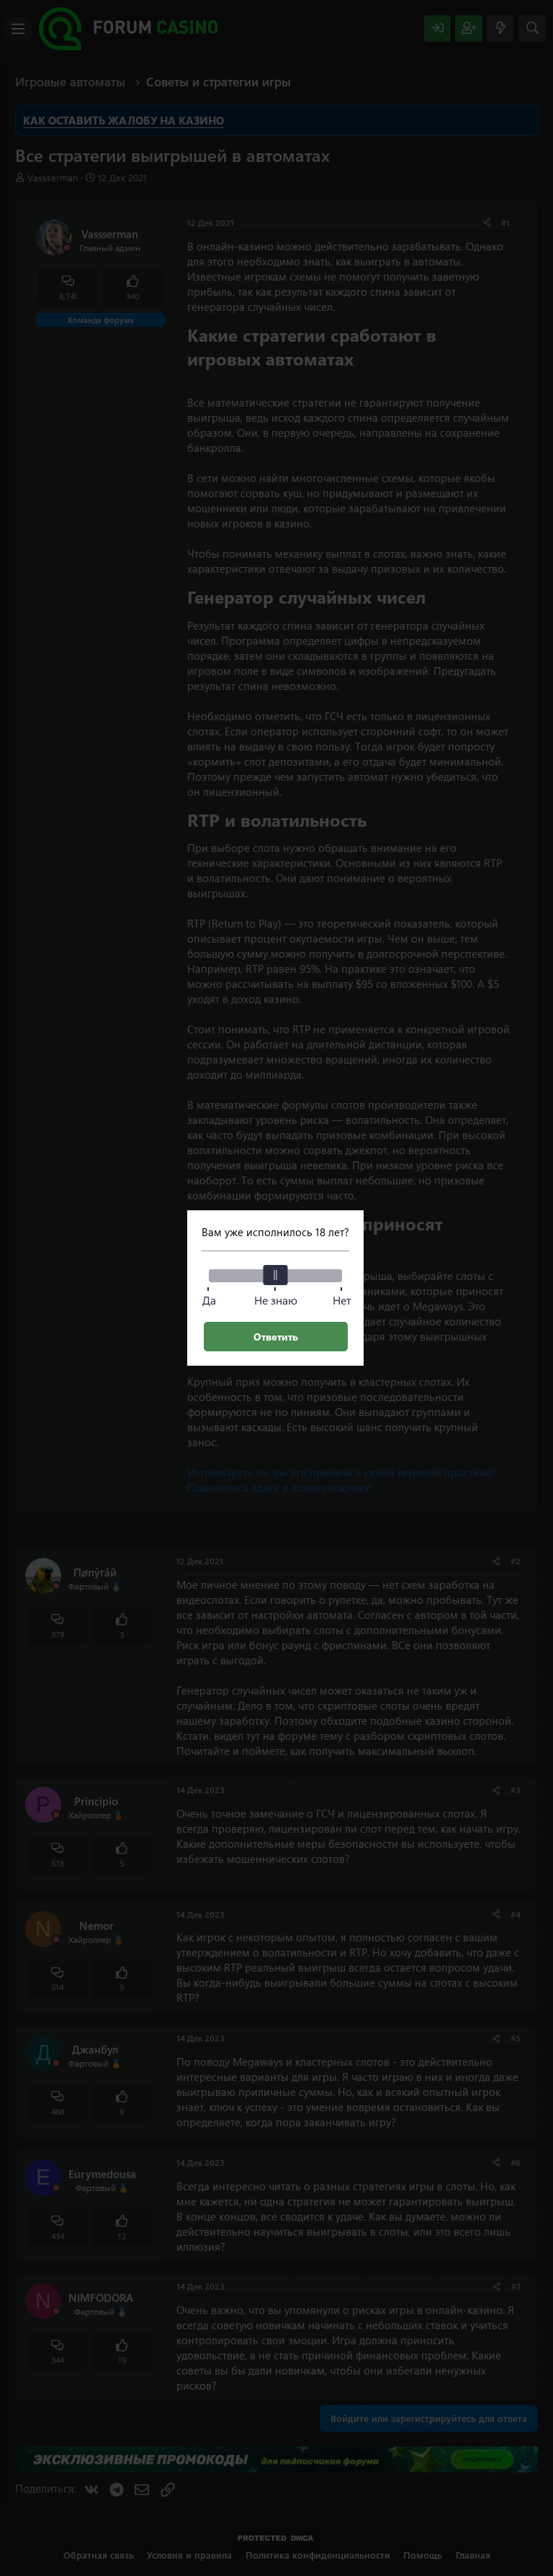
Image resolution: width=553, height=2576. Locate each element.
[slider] (276, 1275)
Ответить (276, 1337)
